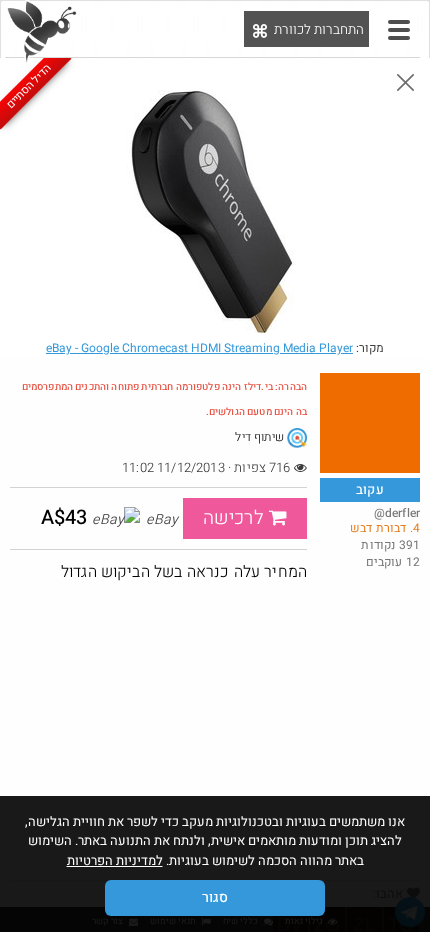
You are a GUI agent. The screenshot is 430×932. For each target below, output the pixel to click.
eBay (199, 348)
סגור (215, 897)
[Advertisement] (215, 730)
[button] (399, 30)
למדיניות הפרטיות (115, 860)
